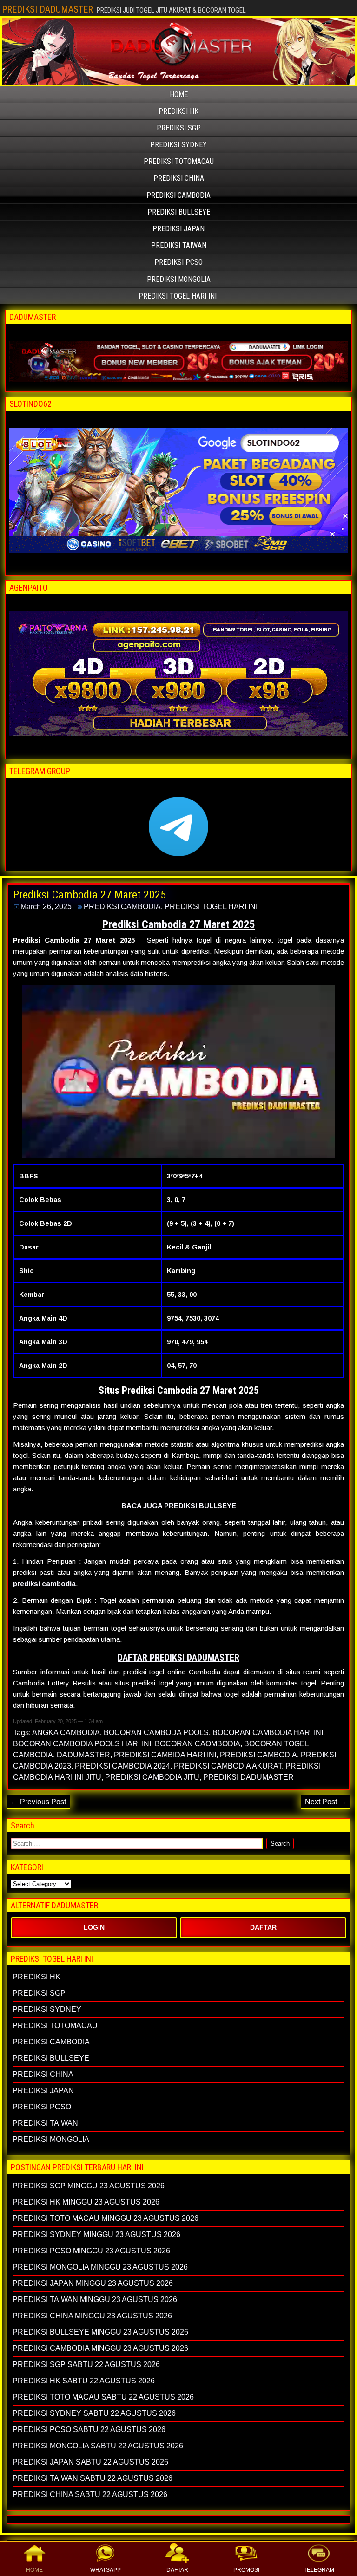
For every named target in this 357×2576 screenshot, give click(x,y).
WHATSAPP (106, 2570)
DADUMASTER (83, 1755)
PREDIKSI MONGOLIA (179, 279)
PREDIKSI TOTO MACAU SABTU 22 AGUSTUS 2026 (103, 2397)
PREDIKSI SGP (179, 128)
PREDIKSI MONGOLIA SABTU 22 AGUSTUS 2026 (98, 2446)
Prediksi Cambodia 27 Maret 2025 (89, 895)
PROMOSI (246, 2570)
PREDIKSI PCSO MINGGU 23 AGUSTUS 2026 (91, 2251)
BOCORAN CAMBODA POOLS (156, 1733)
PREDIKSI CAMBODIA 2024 (122, 1766)
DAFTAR (177, 2570)
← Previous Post (38, 1802)
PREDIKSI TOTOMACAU (179, 161)
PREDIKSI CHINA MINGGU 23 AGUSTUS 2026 (92, 2316)
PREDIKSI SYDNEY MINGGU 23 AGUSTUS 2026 (96, 2234)
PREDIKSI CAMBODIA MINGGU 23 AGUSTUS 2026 (100, 2348)
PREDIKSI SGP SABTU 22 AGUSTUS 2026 (86, 2365)
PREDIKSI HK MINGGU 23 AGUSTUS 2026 (86, 2202)
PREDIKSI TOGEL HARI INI (178, 296)
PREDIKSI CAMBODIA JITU (152, 1777)
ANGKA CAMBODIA (66, 1733)
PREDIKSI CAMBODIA (178, 195)
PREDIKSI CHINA (179, 178)
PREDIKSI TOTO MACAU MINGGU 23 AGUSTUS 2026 (106, 2218)
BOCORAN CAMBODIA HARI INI (268, 1733)
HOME (34, 2570)
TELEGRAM (319, 2570)
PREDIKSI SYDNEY (178, 145)
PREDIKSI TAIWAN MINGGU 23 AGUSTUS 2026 (95, 2300)
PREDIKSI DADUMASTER (47, 9)
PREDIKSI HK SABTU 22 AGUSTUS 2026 (84, 2381)
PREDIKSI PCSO (178, 262)
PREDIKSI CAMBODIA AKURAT (228, 1766)
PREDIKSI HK (178, 111)
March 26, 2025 (46, 907)
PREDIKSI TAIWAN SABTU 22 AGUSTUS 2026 (93, 2478)
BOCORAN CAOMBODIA (198, 1744)
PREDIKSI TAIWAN (179, 245)
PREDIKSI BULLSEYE (179, 212)
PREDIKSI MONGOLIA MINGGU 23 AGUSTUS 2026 (100, 2267)
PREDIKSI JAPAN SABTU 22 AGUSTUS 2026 (90, 2462)
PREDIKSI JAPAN (178, 229)
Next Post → (326, 1802)
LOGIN (94, 1927)
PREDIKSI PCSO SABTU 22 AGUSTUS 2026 (89, 2430)
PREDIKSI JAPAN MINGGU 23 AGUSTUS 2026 (93, 2283)
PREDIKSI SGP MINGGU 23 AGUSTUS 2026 (89, 2186)
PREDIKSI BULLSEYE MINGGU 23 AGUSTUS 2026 (100, 2332)
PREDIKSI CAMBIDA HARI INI (165, 1755)
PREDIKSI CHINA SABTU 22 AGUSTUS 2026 (90, 2495)
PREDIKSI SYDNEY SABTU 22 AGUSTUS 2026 (94, 2413)
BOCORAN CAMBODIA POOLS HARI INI (82, 1744)
